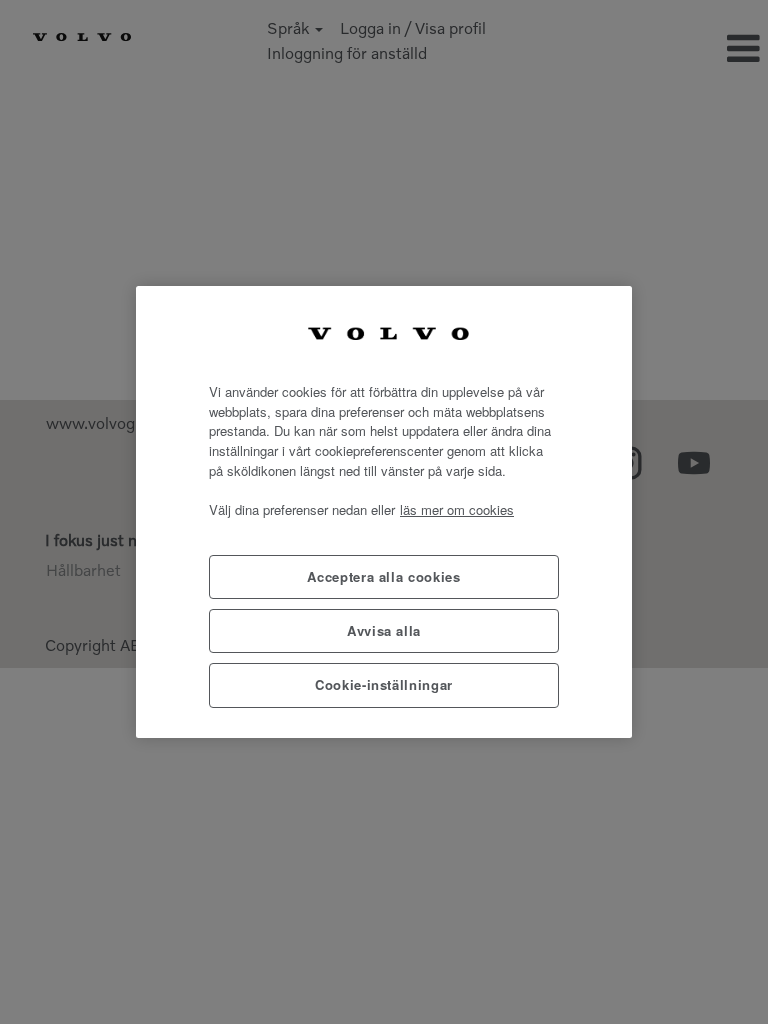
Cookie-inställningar (384, 684)
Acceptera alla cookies (383, 576)
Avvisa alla (384, 630)
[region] (384, 512)
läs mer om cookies (457, 509)
